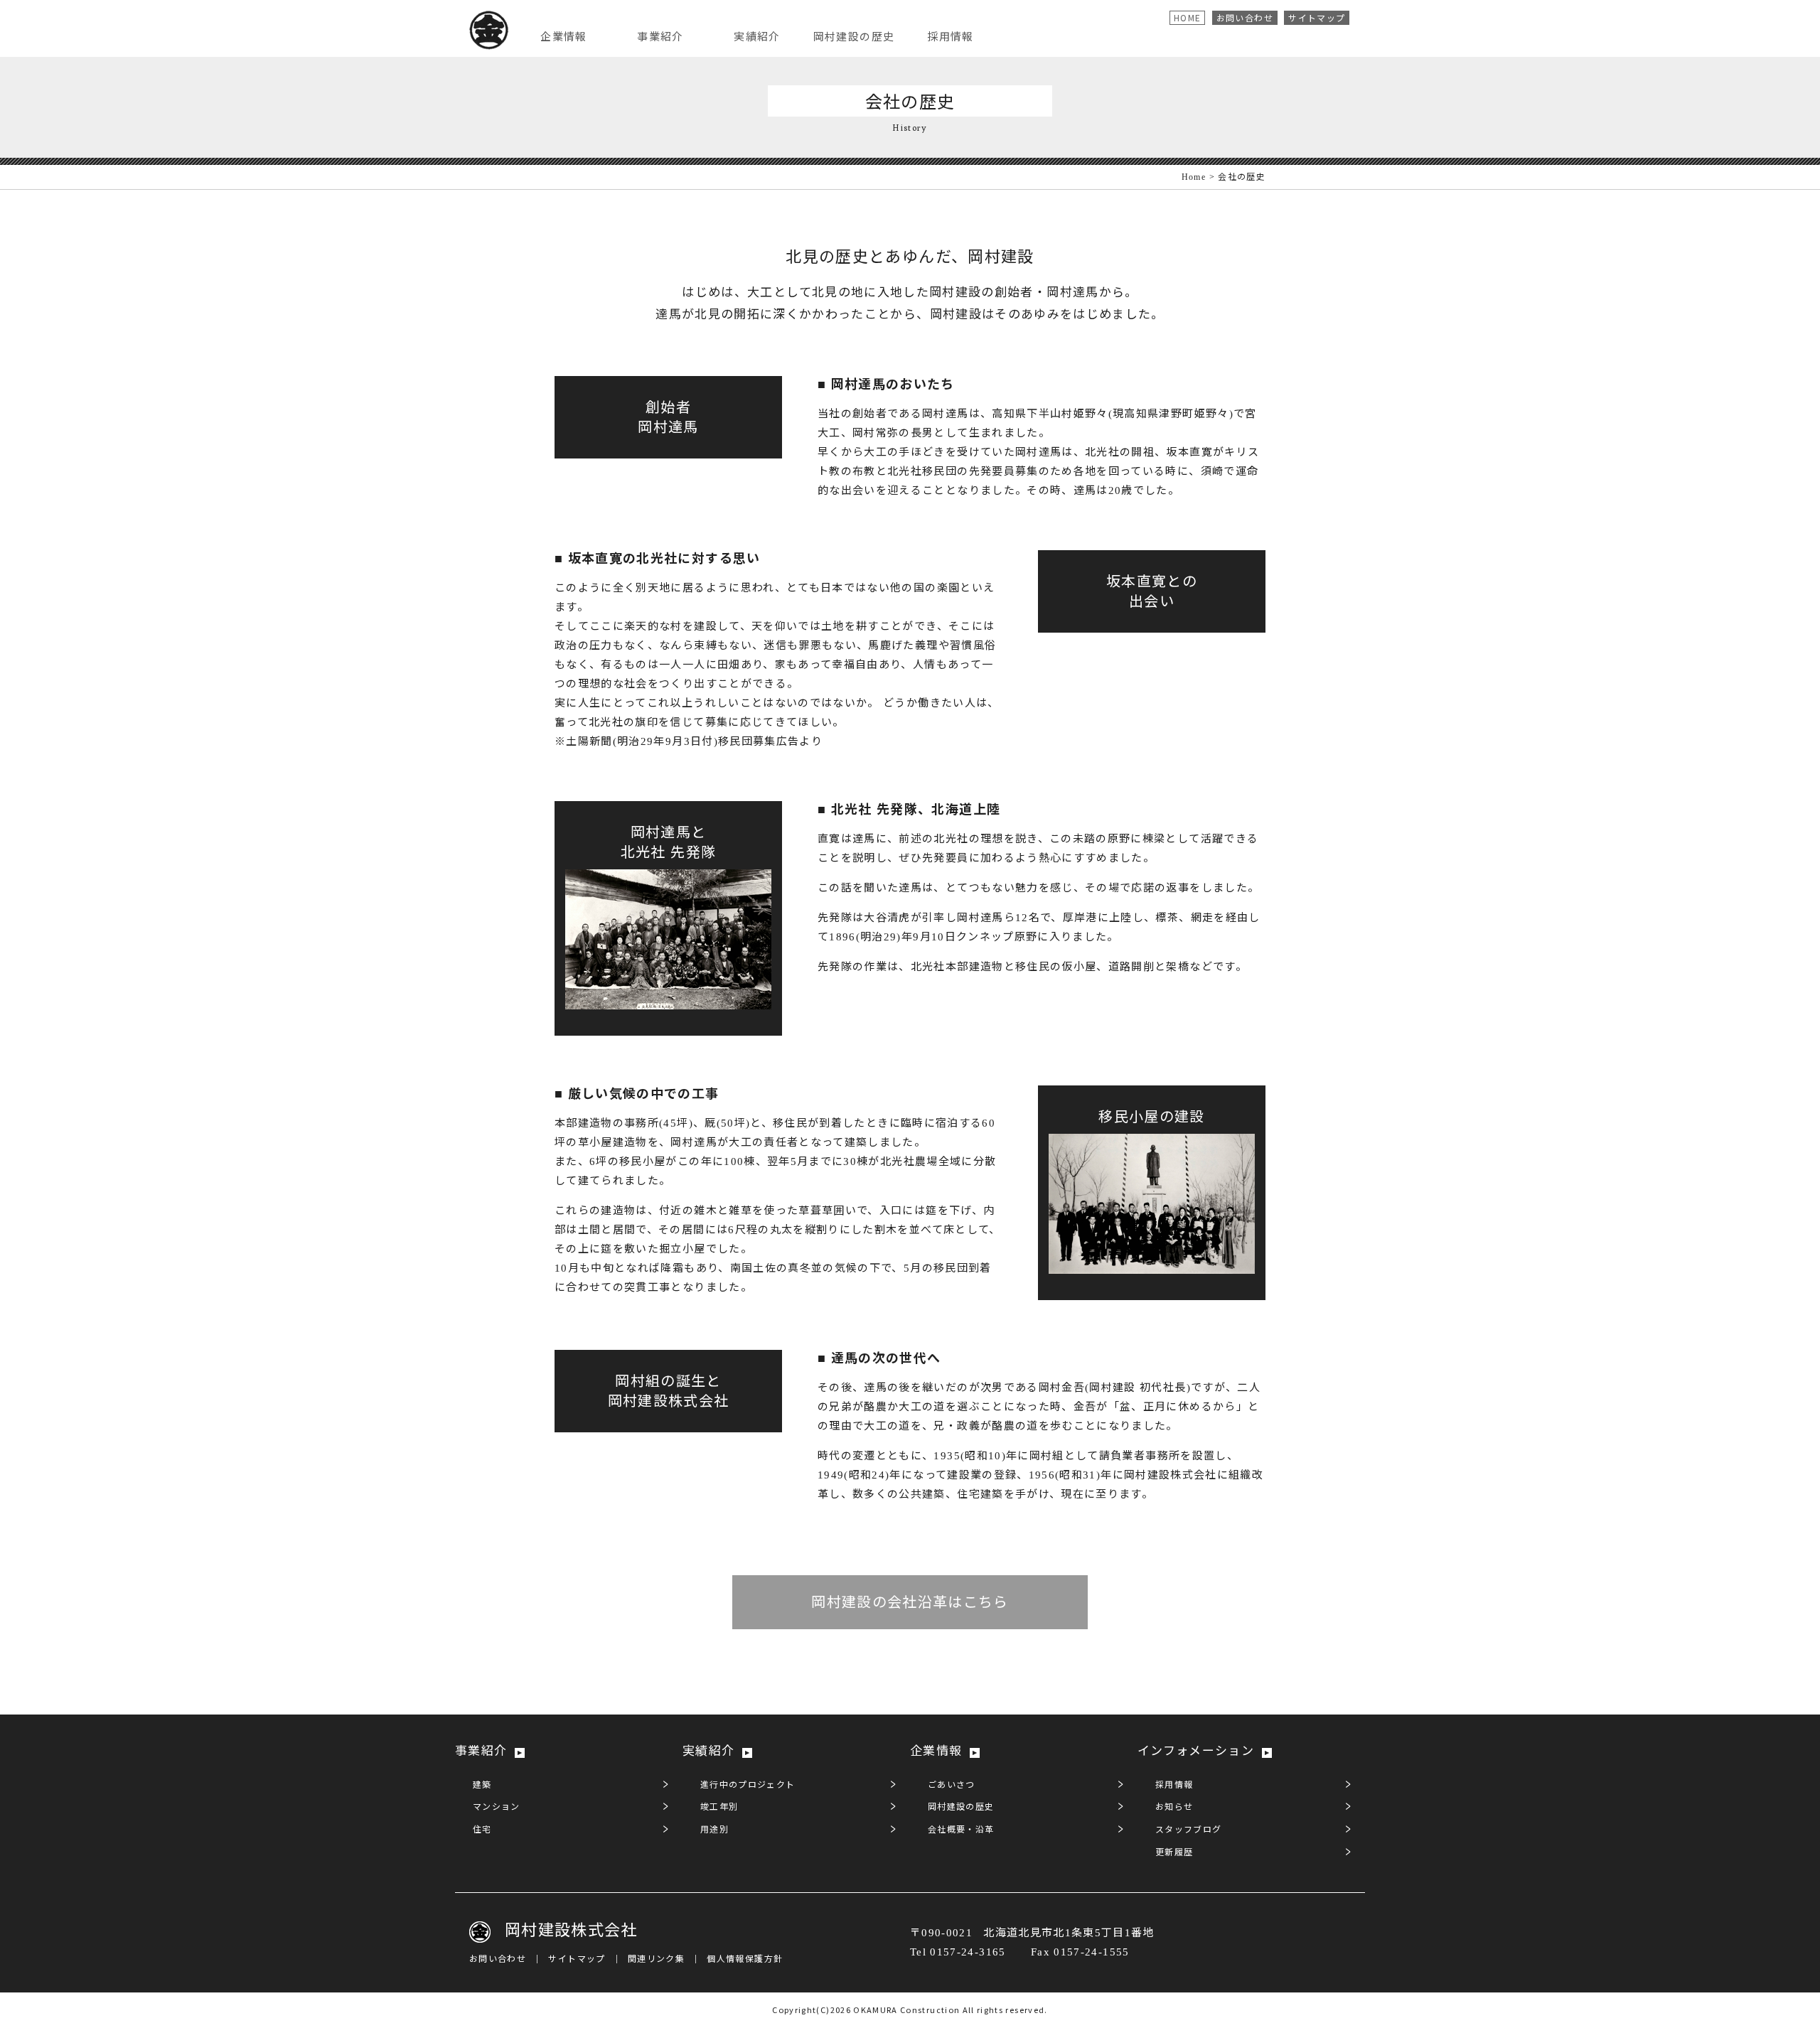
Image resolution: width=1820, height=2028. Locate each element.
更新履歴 (1174, 1852)
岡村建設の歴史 (961, 1807)
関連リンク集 (656, 1959)
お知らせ (1174, 1807)
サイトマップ (1317, 17)
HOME (1187, 17)
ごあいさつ (952, 1785)
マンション (497, 1807)
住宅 (482, 1830)
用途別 (714, 1830)
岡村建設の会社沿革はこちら (910, 1602)
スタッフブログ (1188, 1830)
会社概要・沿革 (961, 1830)
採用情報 (1174, 1785)
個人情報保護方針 (745, 1959)
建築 (482, 1785)
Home (1194, 177)
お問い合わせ (1245, 17)
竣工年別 (719, 1807)
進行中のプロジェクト (748, 1785)
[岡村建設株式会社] (489, 31)
